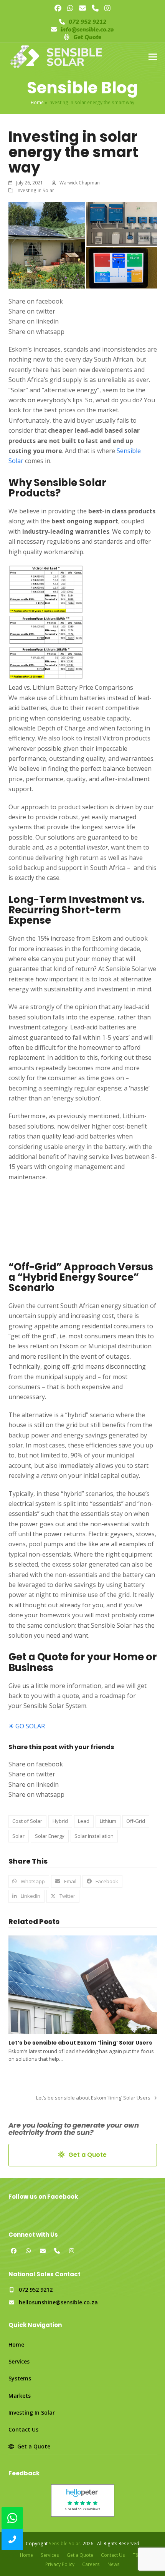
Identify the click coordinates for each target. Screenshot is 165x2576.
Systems (20, 2378)
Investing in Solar (35, 190)
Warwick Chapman (80, 183)
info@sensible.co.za (87, 30)
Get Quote (87, 37)
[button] (153, 57)
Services (19, 2361)
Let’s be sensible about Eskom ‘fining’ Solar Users (80, 2043)
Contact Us (23, 2429)
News (114, 2564)
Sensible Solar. (65, 2544)
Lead (84, 1821)
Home (37, 102)
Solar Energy (50, 1836)
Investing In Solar (32, 2413)
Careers (91, 2564)
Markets (20, 2396)
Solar (18, 1836)
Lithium (108, 1821)
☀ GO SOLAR (27, 1726)
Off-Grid (136, 1821)
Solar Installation (94, 1836)
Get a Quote (33, 2446)
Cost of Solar (27, 1821)
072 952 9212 (87, 22)
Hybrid (60, 1821)
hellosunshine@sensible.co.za (58, 2302)
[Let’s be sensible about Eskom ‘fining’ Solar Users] (83, 1984)
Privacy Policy (60, 2564)
